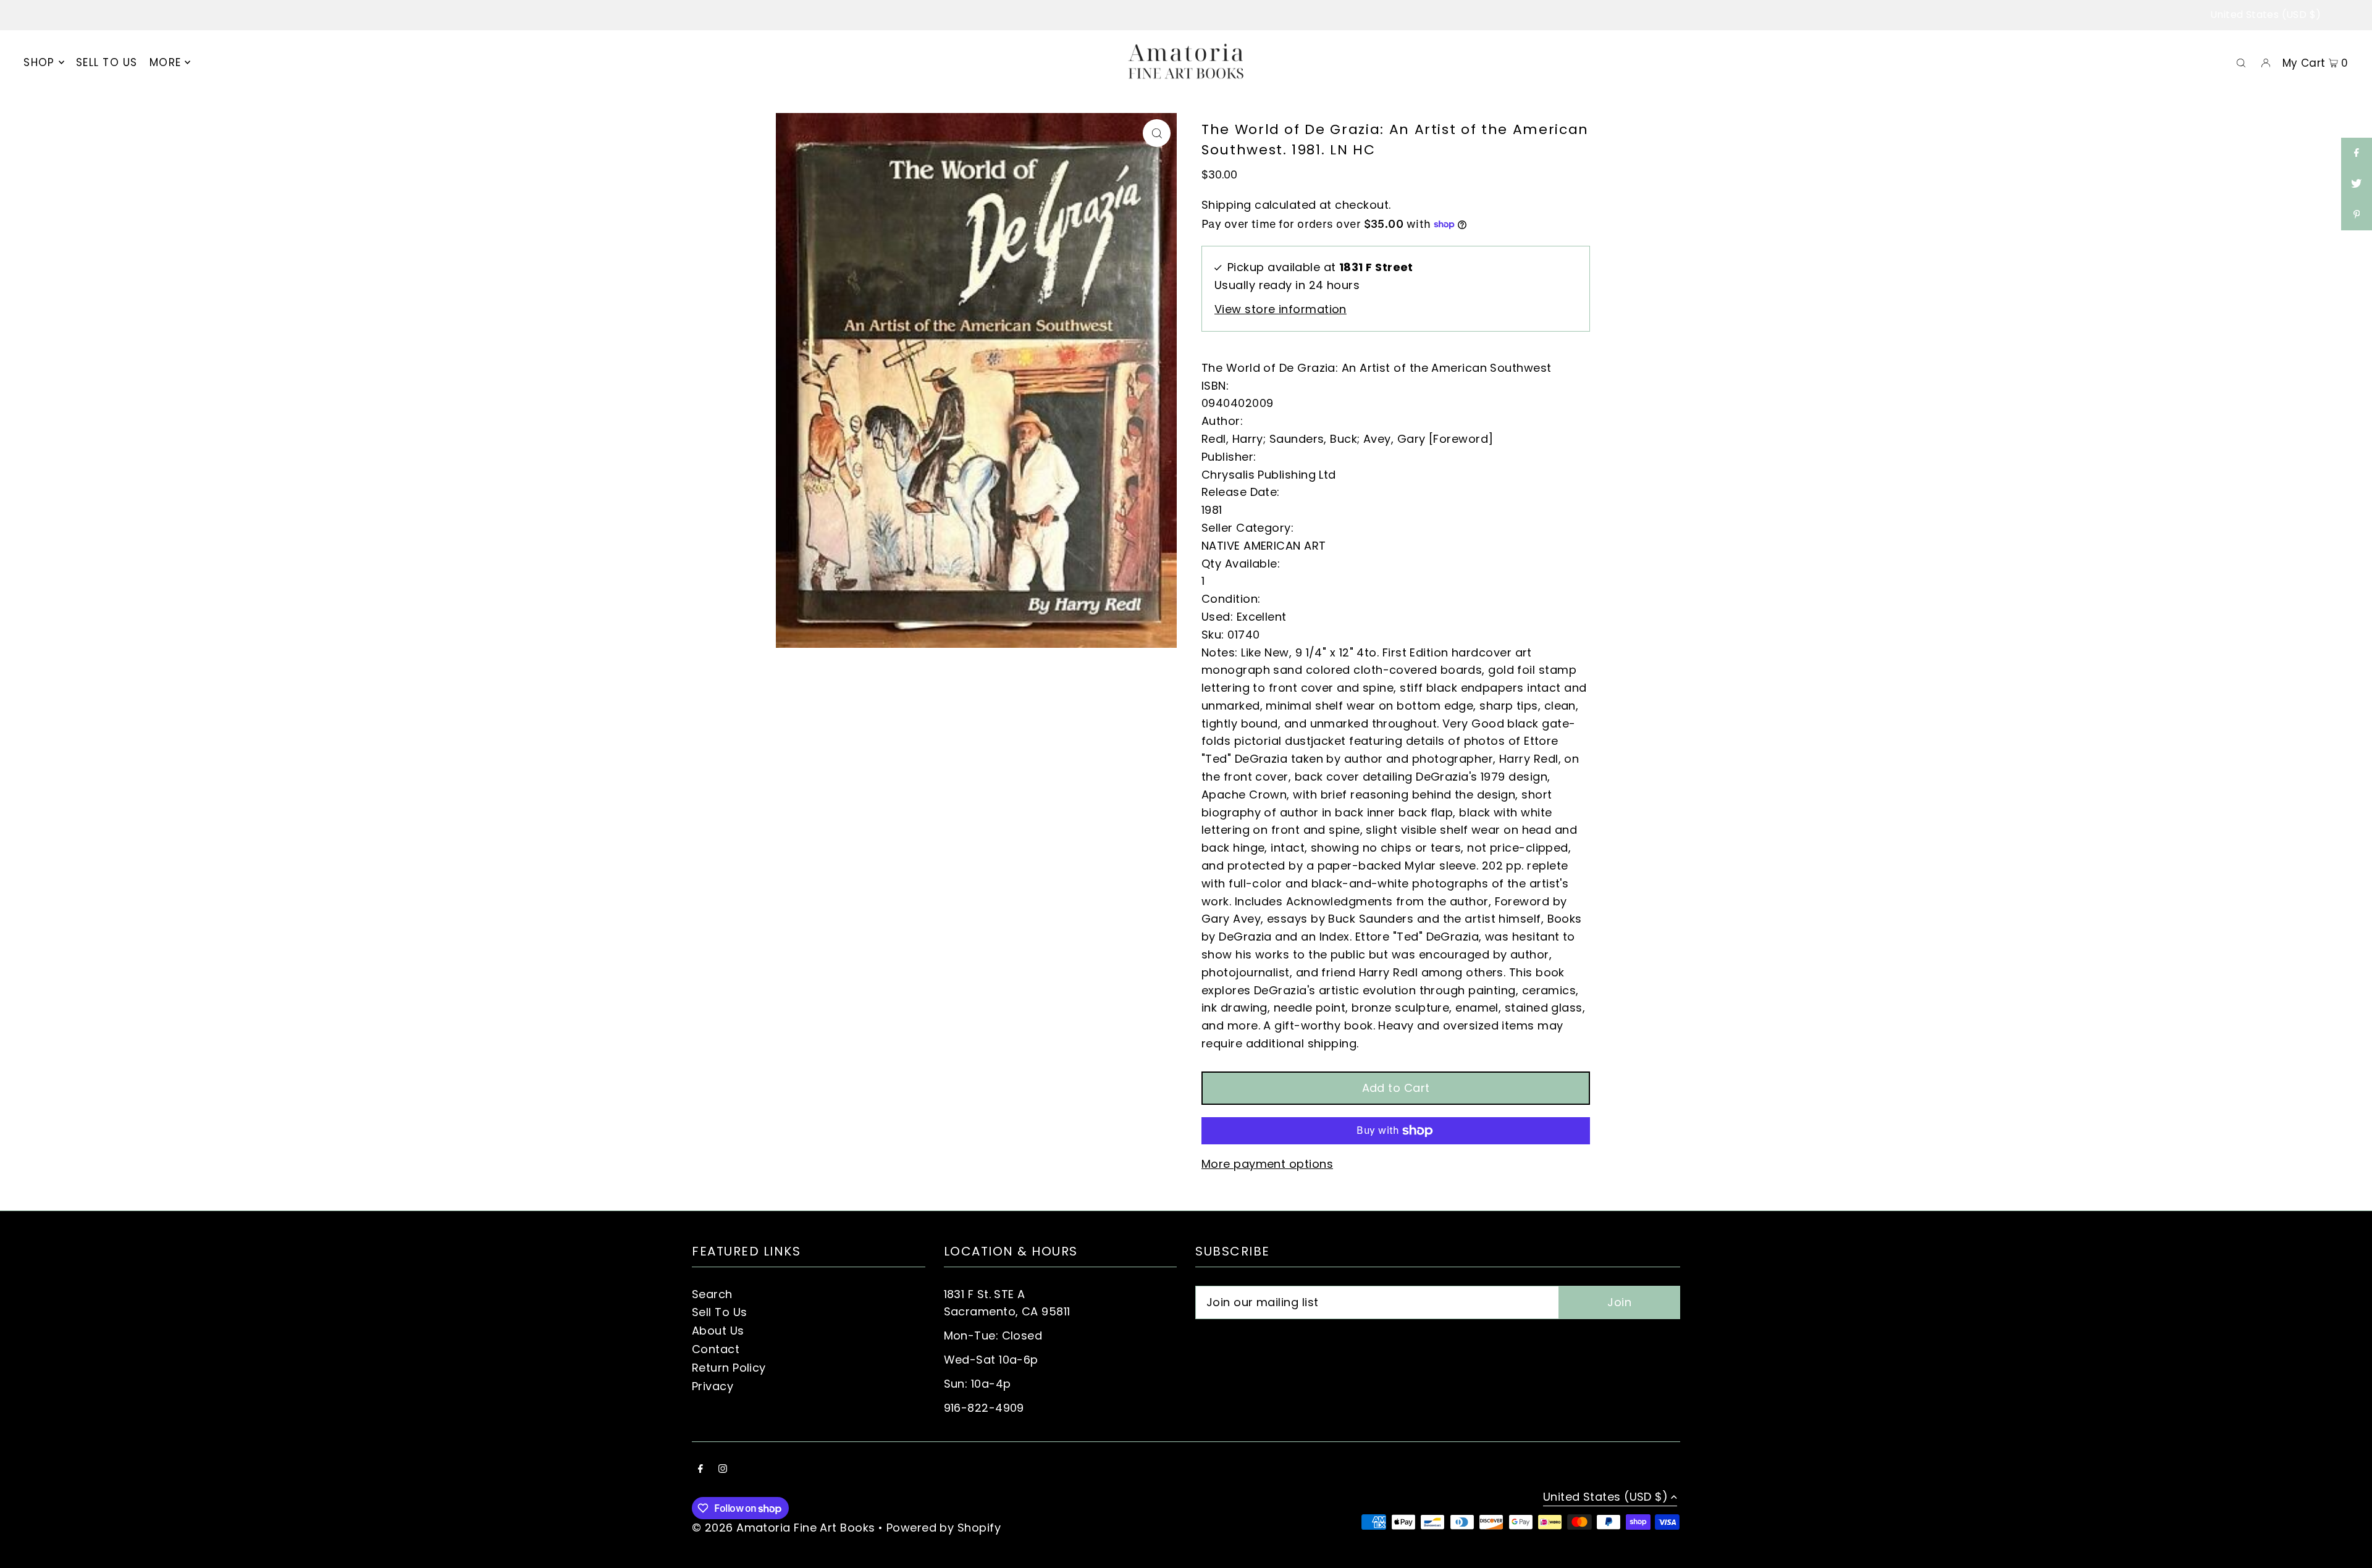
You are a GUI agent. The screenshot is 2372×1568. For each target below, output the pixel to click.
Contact (716, 1349)
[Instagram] (723, 1469)
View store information (1281, 309)
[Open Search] (2241, 62)
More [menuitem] (165, 62)
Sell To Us (720, 1312)
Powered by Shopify (944, 1528)
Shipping (1226, 205)
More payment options (1267, 1164)
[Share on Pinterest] (2357, 215)
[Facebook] (700, 1469)
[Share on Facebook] (2357, 153)
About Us (718, 1331)
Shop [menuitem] (39, 62)
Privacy (713, 1386)
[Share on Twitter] (2357, 184)
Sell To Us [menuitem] (107, 62)
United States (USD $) (2265, 15)
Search (712, 1294)
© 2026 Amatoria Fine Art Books (784, 1528)
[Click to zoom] (1157, 133)
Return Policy (729, 1368)
